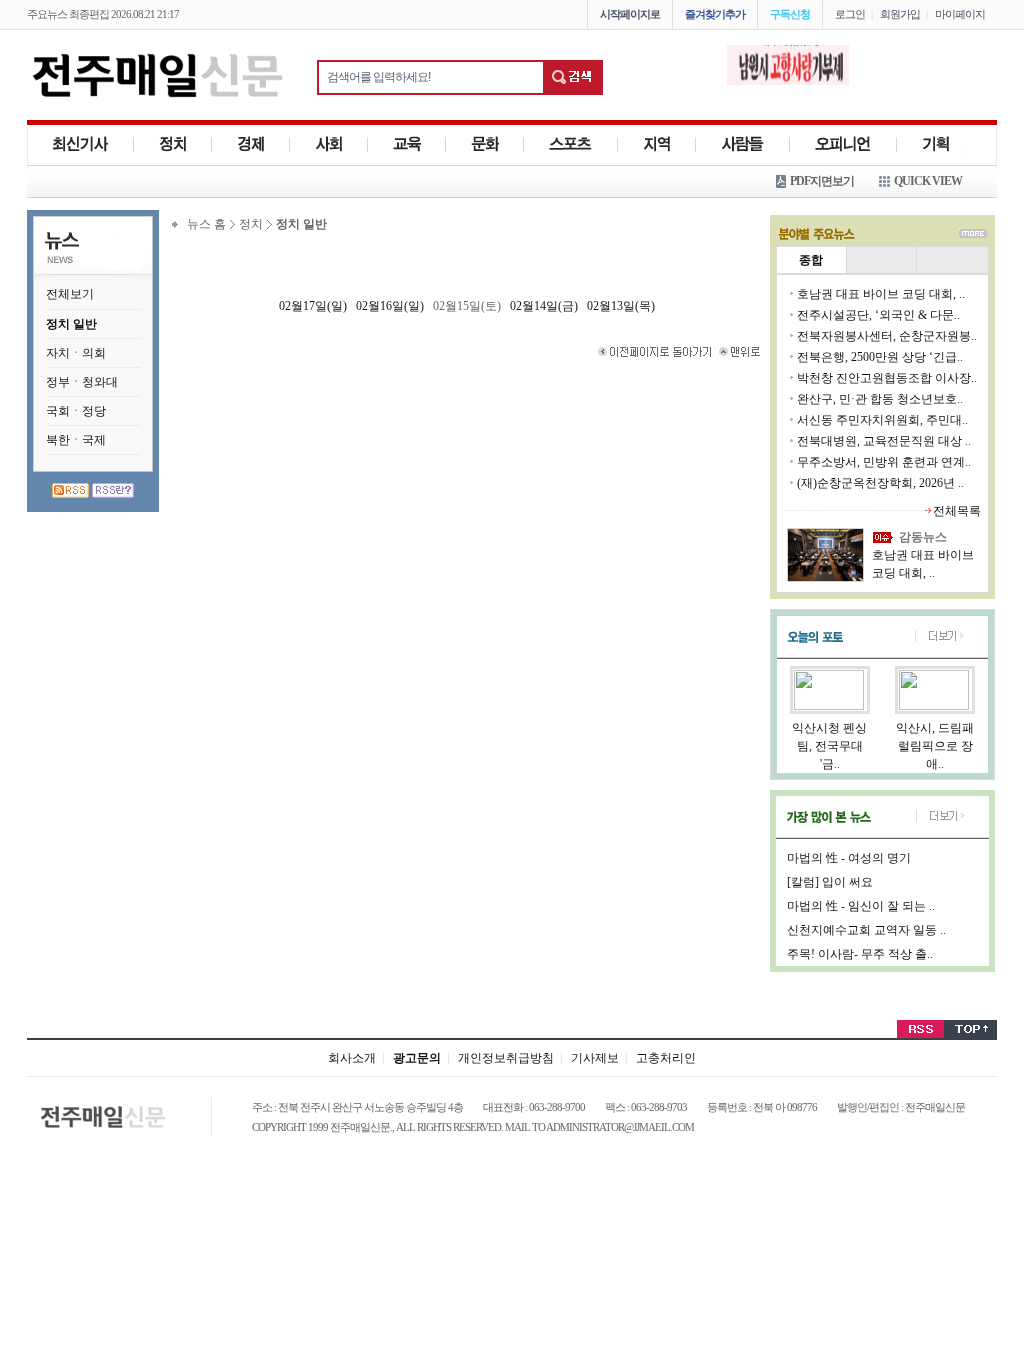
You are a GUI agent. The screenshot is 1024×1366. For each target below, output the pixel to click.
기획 (936, 144)
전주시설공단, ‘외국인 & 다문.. (878, 315)
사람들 (743, 144)
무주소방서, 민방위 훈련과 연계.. (884, 462)
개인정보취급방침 (506, 1058)
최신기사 (80, 144)
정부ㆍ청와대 (82, 382)
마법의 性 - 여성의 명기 (849, 858)
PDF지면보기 (822, 181)
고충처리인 (666, 1058)
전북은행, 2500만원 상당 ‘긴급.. (880, 357)
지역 (657, 144)
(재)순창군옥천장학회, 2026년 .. (880, 483)
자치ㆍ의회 (76, 353)
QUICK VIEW (928, 181)
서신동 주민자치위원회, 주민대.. (882, 420)
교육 (407, 144)
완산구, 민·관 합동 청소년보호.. (880, 399)
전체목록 (957, 511)
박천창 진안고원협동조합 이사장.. (887, 378)
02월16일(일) (390, 306)
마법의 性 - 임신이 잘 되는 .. (861, 906)
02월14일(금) (544, 306)
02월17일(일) (313, 306)
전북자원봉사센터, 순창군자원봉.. (887, 336)
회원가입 (900, 14)
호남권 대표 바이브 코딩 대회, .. (881, 294)
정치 (173, 144)
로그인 (850, 14)
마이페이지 (960, 14)
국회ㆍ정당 (76, 411)
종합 (811, 260)
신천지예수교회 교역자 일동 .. (866, 930)
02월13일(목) (621, 306)
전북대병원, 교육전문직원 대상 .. (884, 441)
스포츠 (571, 144)
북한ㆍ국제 (76, 440)
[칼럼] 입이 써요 (830, 882)
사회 (329, 144)
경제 (251, 144)
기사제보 (595, 1058)
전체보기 (70, 294)
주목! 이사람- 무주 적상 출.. (860, 954)
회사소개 (352, 1058)
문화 (485, 144)
